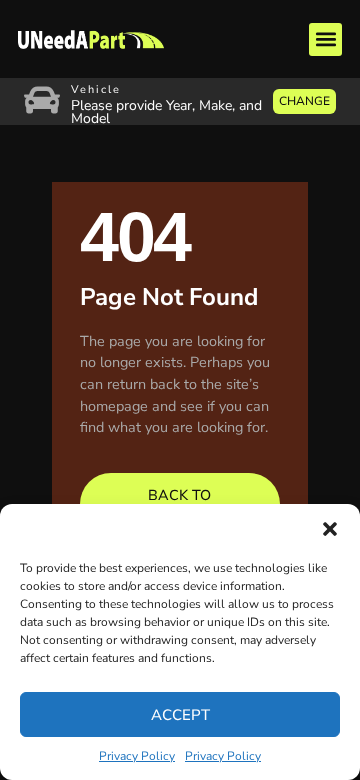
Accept (180, 715)
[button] (330, 529)
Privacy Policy (137, 756)
